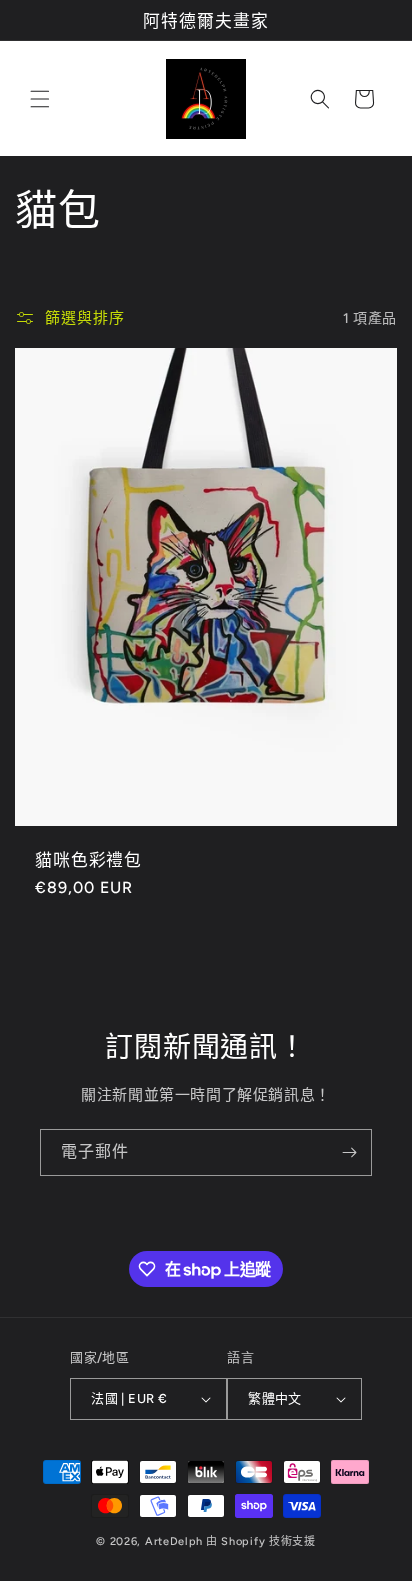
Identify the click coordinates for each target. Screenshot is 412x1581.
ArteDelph (174, 1541)
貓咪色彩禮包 (88, 859)
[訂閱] (349, 1152)
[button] (40, 99)
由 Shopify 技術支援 (261, 1541)
